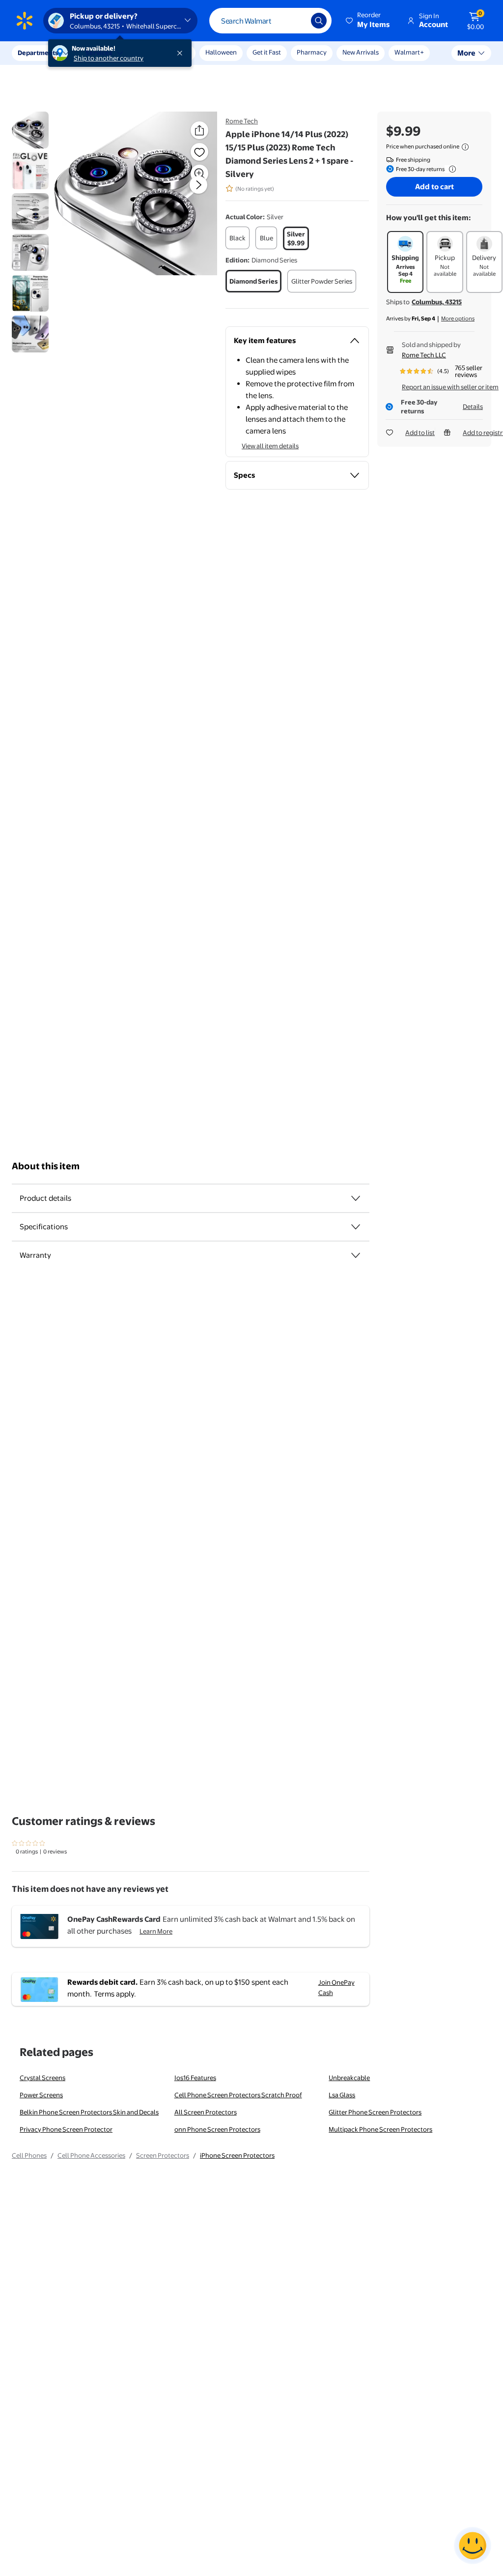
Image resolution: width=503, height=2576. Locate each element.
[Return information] (450, 169)
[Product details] (356, 1198)
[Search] (319, 21)
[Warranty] (356, 1255)
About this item (46, 1166)
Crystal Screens (42, 2078)
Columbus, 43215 (437, 302)
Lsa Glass (342, 2095)
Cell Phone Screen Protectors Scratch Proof (238, 2095)
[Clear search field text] (296, 21)
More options (458, 318)
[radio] (238, 238)
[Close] (182, 53)
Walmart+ (409, 52)
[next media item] (198, 185)
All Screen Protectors (206, 2112)
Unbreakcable (349, 2078)
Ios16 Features (195, 2078)
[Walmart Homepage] (25, 21)
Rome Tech (242, 121)
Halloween (221, 52)
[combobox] (270, 21)
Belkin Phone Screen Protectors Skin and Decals (89, 2112)
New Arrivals (361, 52)
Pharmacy (312, 52)
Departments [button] (38, 53)
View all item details (270, 446)
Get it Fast (267, 52)
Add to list (420, 433)
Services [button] (99, 53)
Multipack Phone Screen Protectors (380, 2129)
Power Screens (41, 2095)
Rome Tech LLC (424, 355)
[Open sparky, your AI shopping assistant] (473, 2546)
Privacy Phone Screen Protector (66, 2129)
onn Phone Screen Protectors (217, 2129)
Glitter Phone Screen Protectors (375, 2112)
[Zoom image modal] (199, 174)
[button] (368, 21)
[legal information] (465, 147)
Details (473, 406)
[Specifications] (356, 1227)
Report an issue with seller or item (450, 387)
